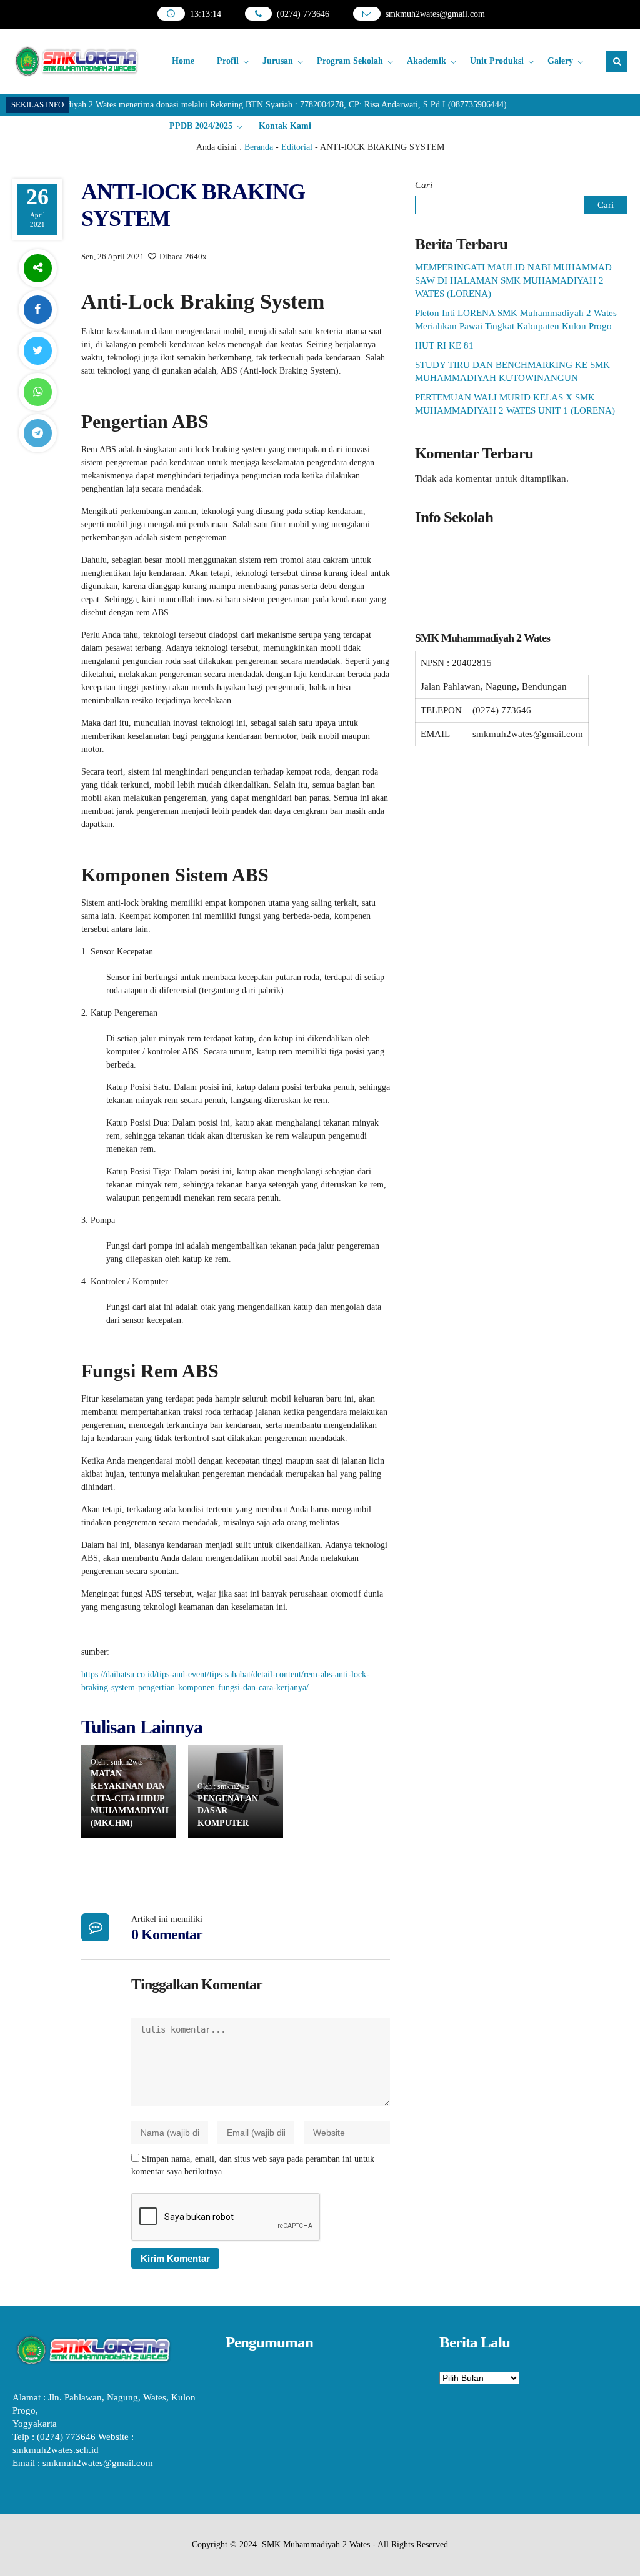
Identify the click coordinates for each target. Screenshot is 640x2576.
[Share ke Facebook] (37, 310)
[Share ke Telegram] (37, 433)
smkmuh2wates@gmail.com (435, 14)
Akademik (427, 61)
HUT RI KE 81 (444, 345)
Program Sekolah (350, 61)
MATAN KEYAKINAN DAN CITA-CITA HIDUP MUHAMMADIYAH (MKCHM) (130, 1798)
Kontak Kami (285, 126)
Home (183, 61)
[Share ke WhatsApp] (37, 392)
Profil (228, 61)
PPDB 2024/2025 (201, 126)
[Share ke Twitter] (37, 351)
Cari (424, 185)
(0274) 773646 (303, 14)
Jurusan (278, 61)
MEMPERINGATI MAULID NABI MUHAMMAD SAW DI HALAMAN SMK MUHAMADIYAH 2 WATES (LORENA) (513, 280)
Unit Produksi (497, 61)
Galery (560, 61)
